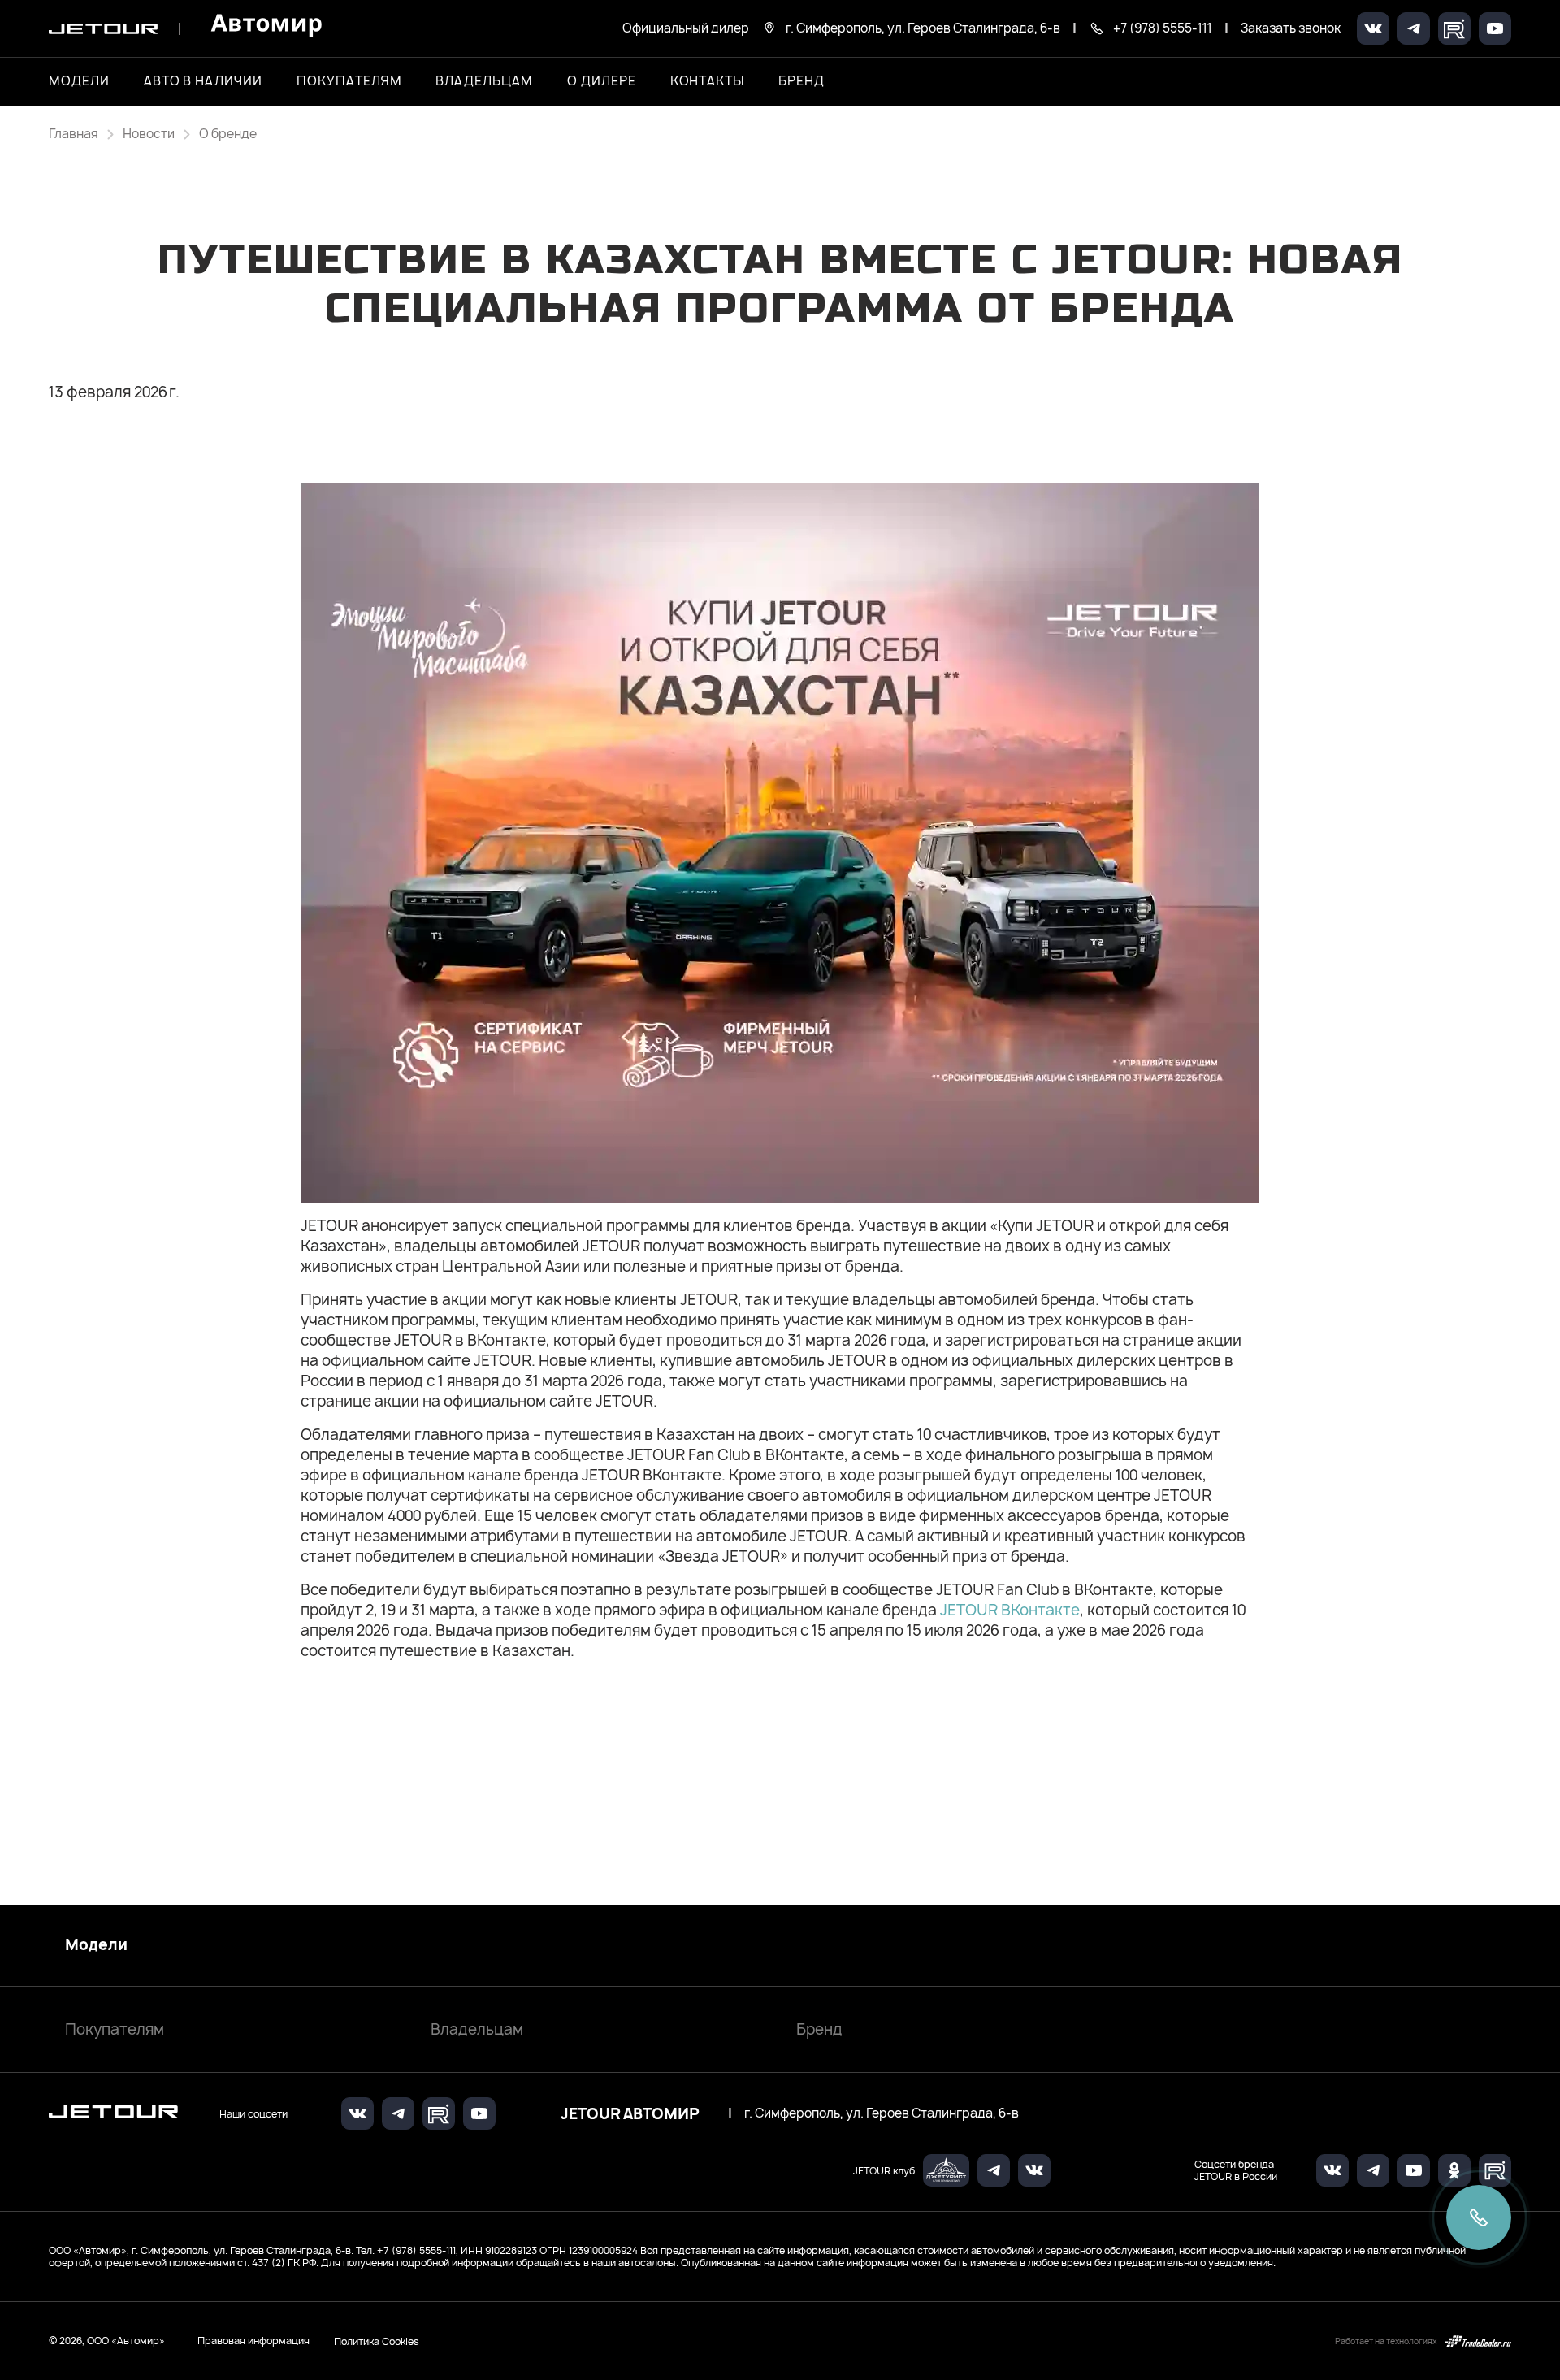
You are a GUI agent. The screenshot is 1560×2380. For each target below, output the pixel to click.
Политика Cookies (377, 2341)
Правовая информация (253, 2341)
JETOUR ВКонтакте (1010, 1610)
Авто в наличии (203, 81)
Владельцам (477, 2029)
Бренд (819, 2029)
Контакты (708, 81)
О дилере (602, 81)
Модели (96, 1945)
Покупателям (115, 2029)
